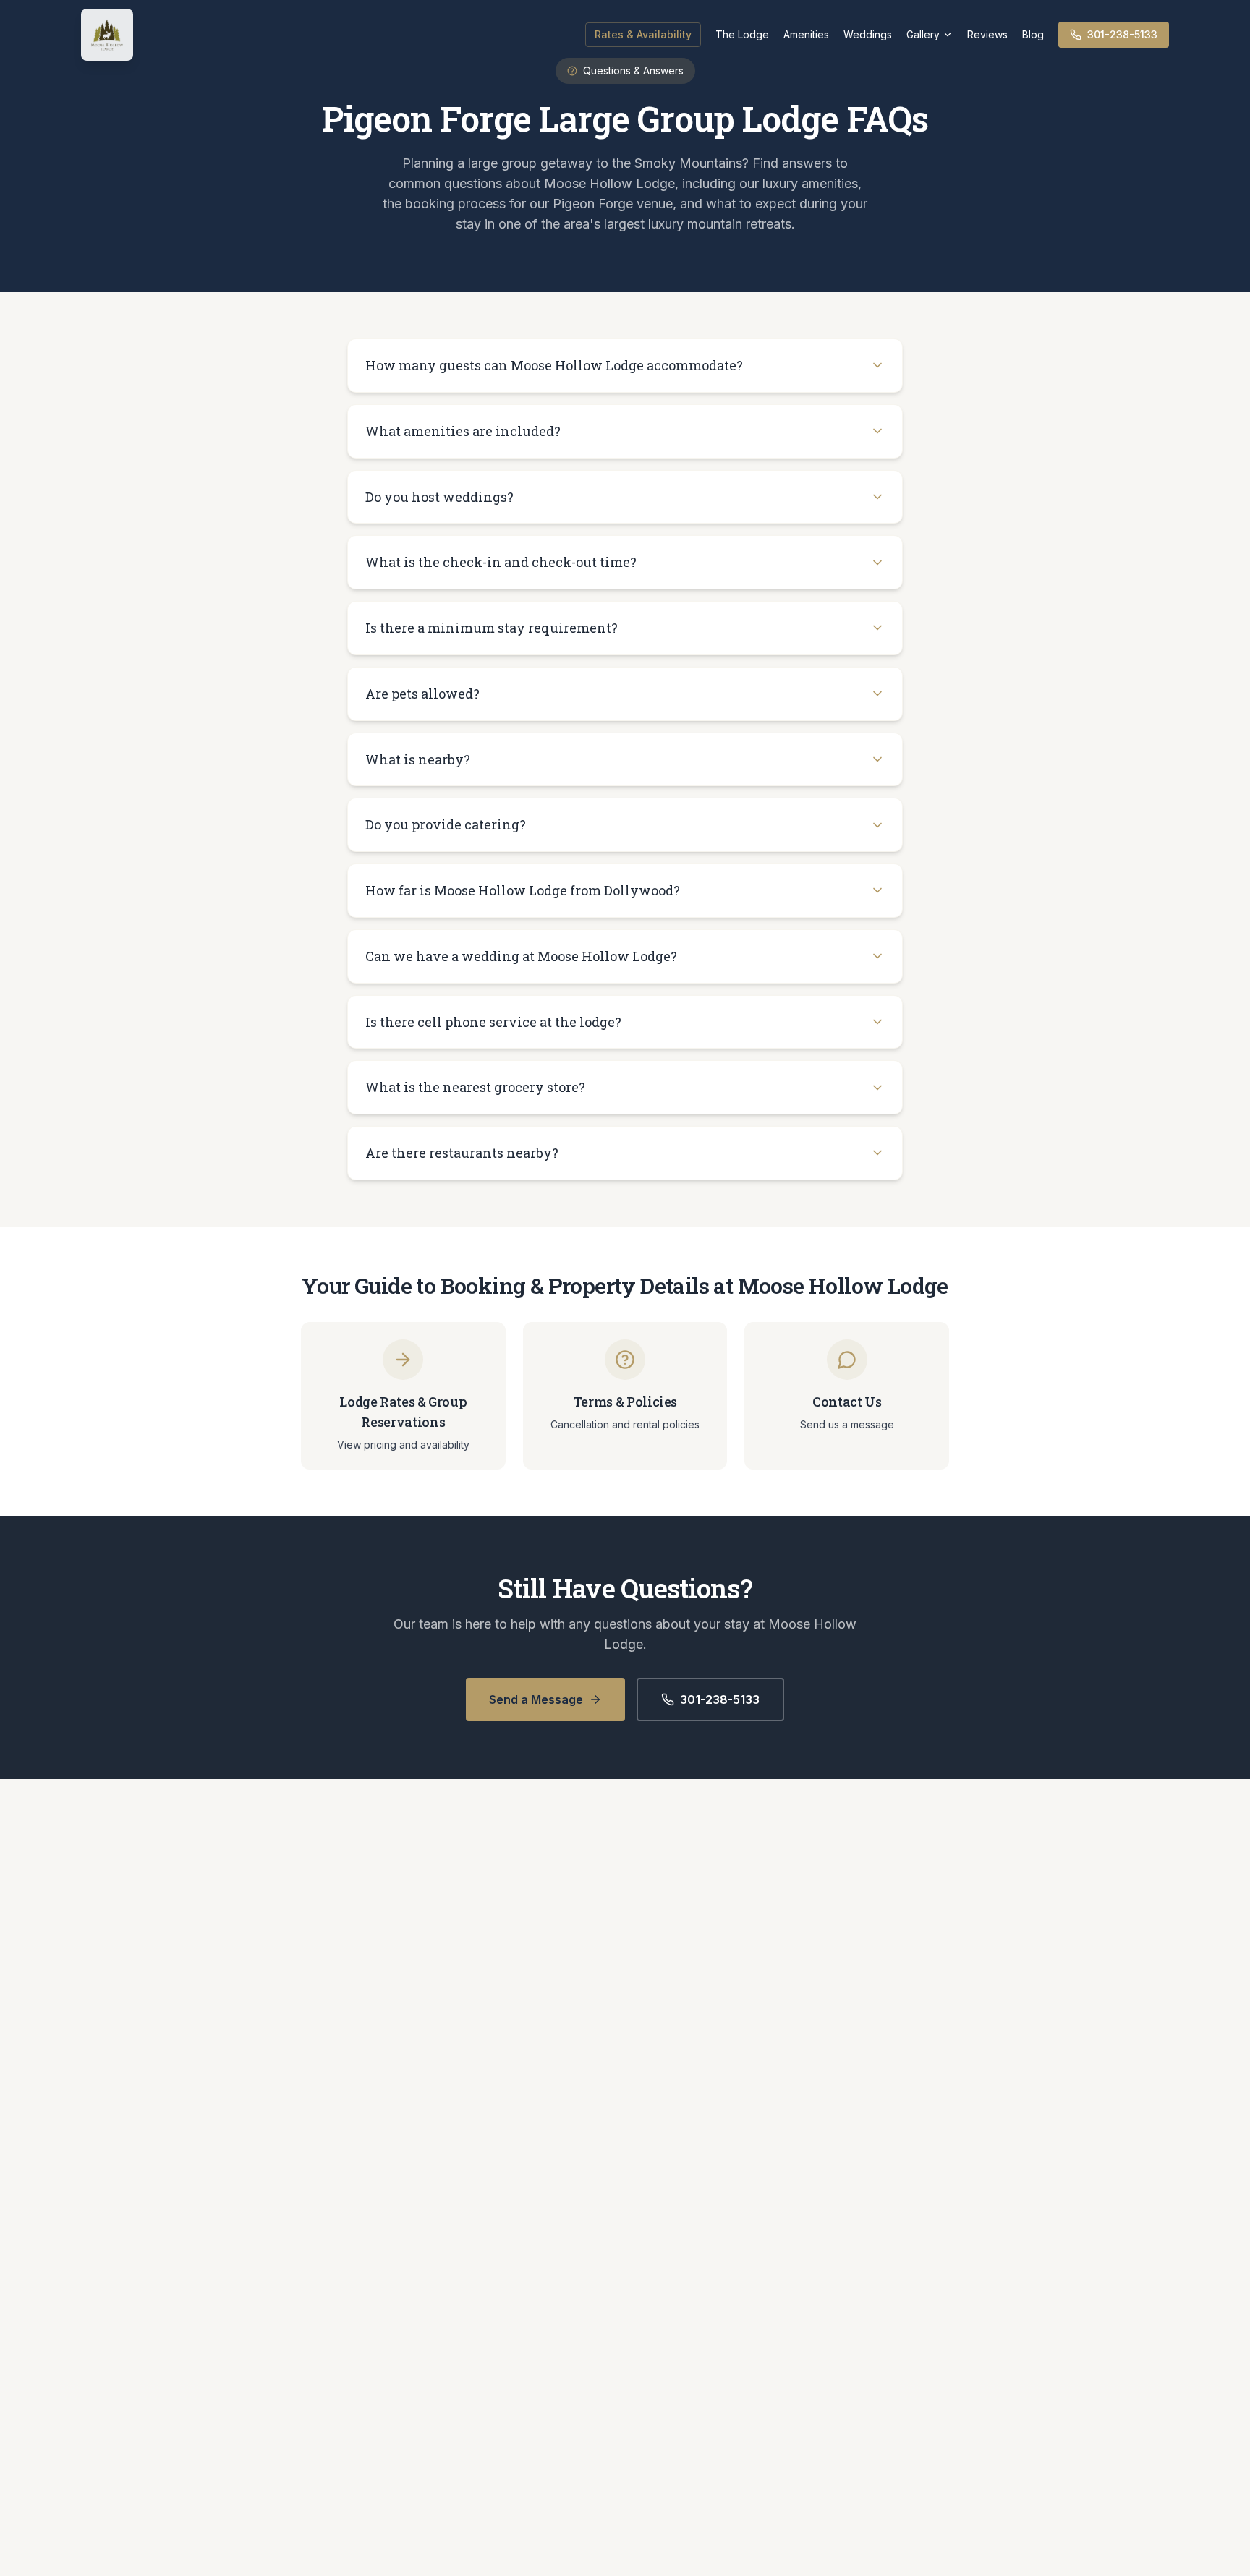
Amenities (806, 34)
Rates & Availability (643, 34)
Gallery (923, 34)
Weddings (868, 34)
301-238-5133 (1122, 34)
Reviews (987, 34)
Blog (1033, 34)
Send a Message (536, 1699)
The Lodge (742, 34)
